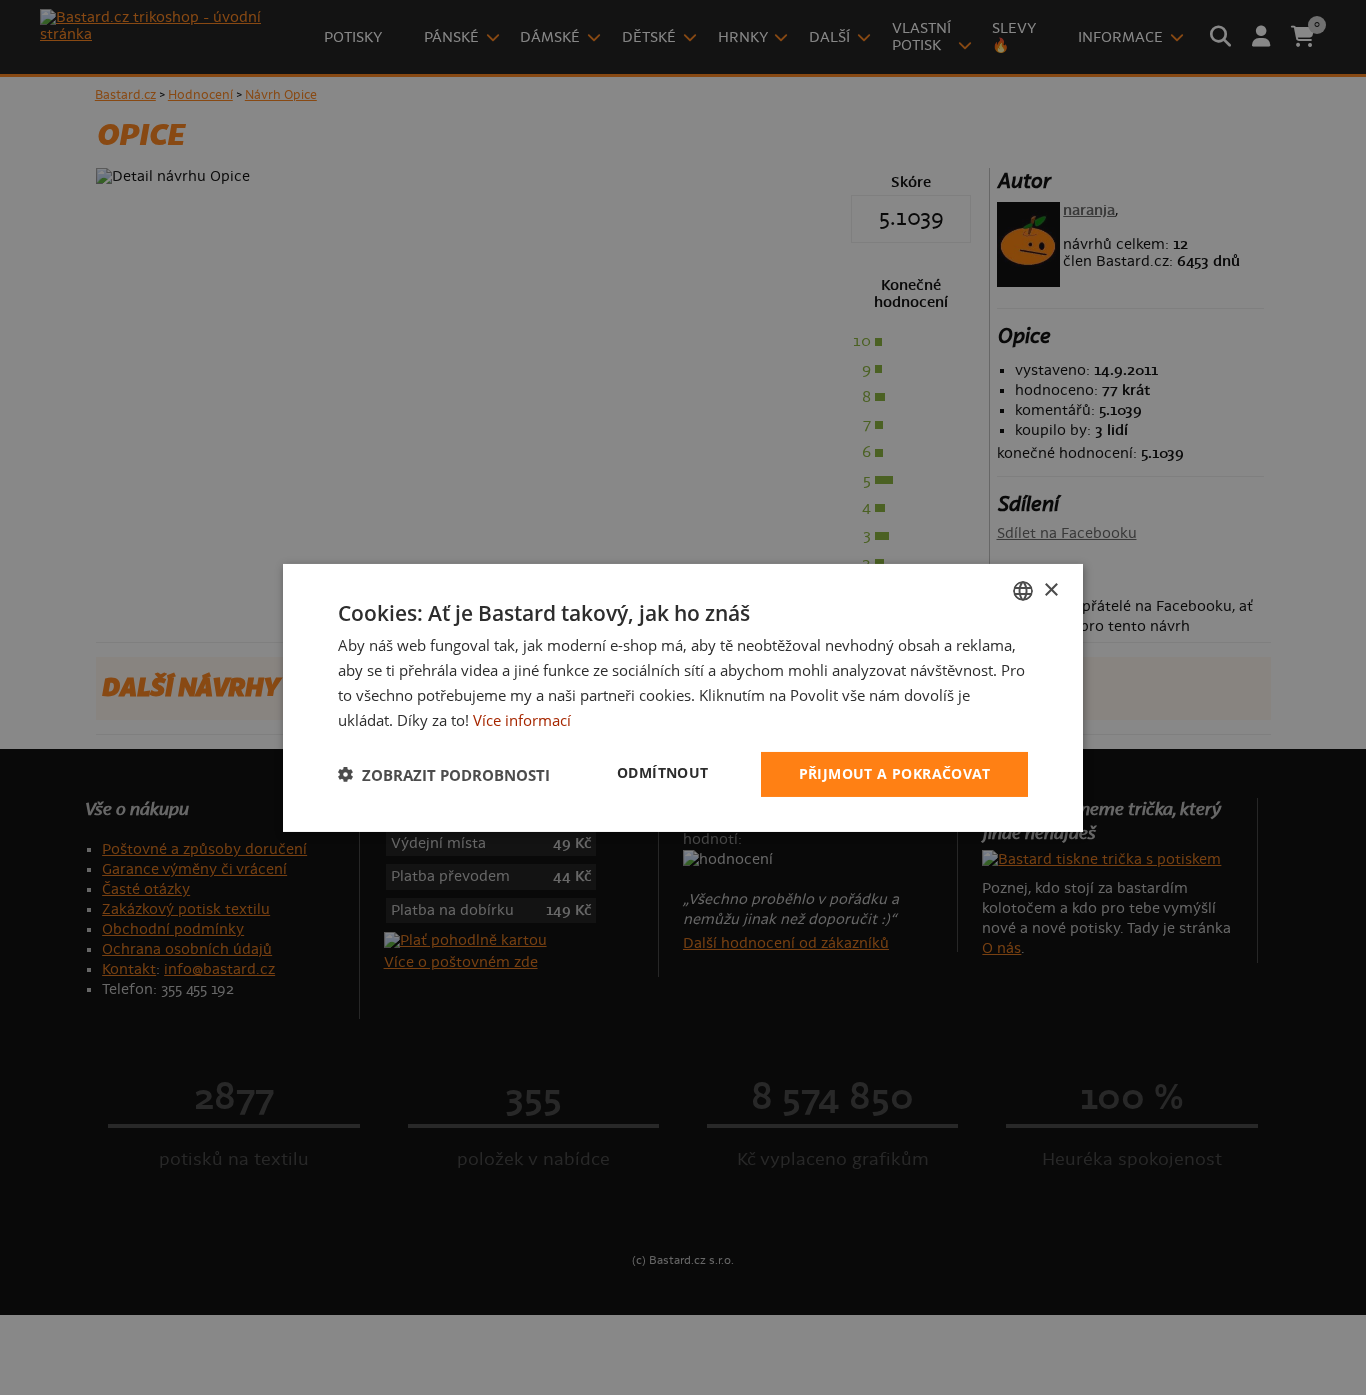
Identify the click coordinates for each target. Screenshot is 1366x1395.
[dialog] (683, 697)
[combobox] (1023, 590)
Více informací (522, 719)
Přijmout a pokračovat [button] (894, 773)
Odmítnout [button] (663, 772)
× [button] (1050, 589)
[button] (444, 774)
